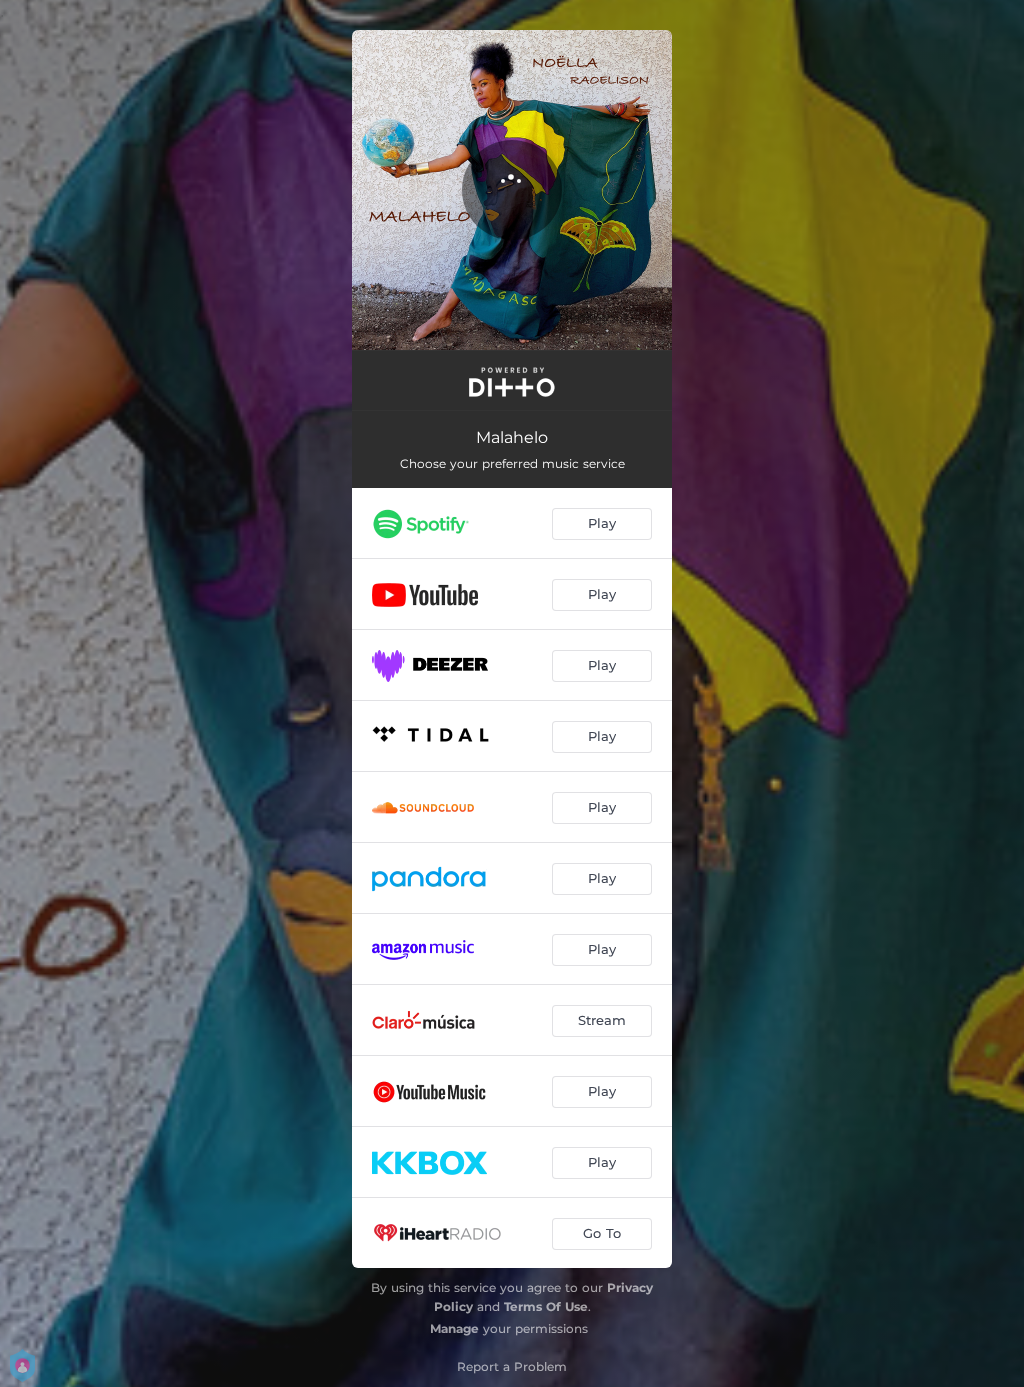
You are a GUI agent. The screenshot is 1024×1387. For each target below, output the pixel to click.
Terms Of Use (546, 1306)
